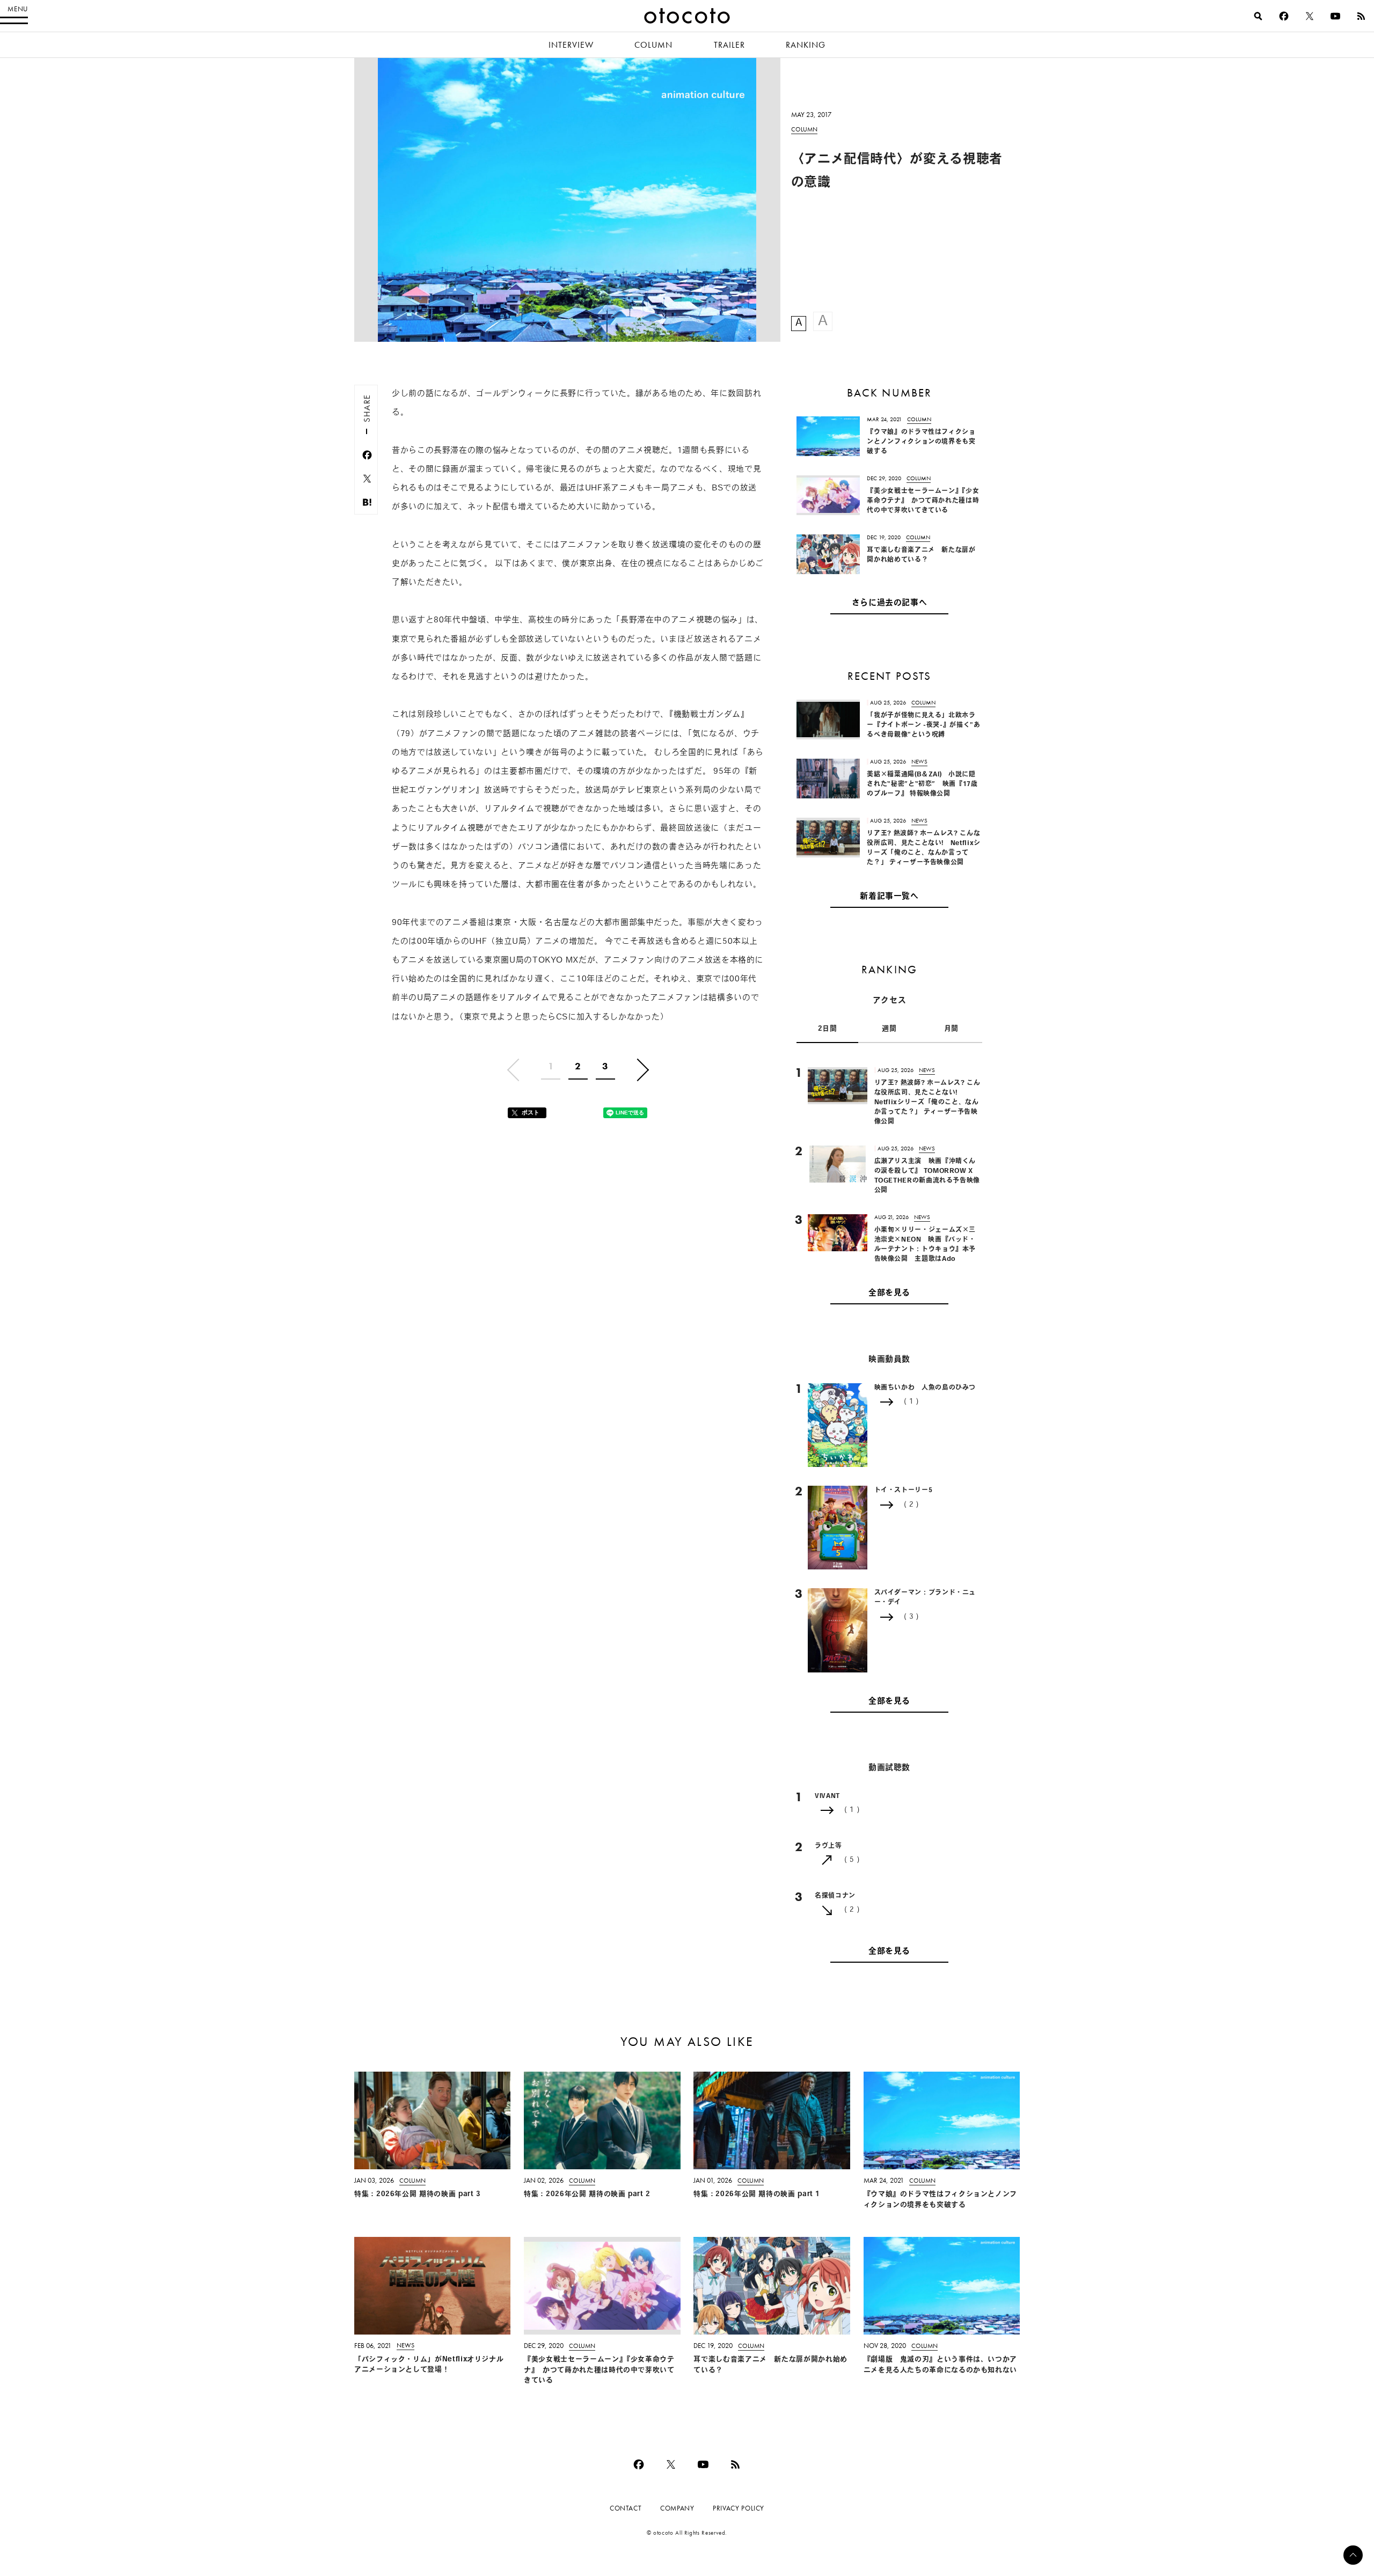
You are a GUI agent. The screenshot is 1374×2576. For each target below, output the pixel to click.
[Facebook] (1284, 16)
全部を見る (889, 1293)
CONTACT (626, 2508)
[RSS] (1361, 16)
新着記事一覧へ (889, 897)
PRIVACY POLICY (739, 2508)
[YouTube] (1335, 16)
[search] (1258, 16)
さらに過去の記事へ (890, 603)
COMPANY (677, 2508)
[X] (1310, 16)
